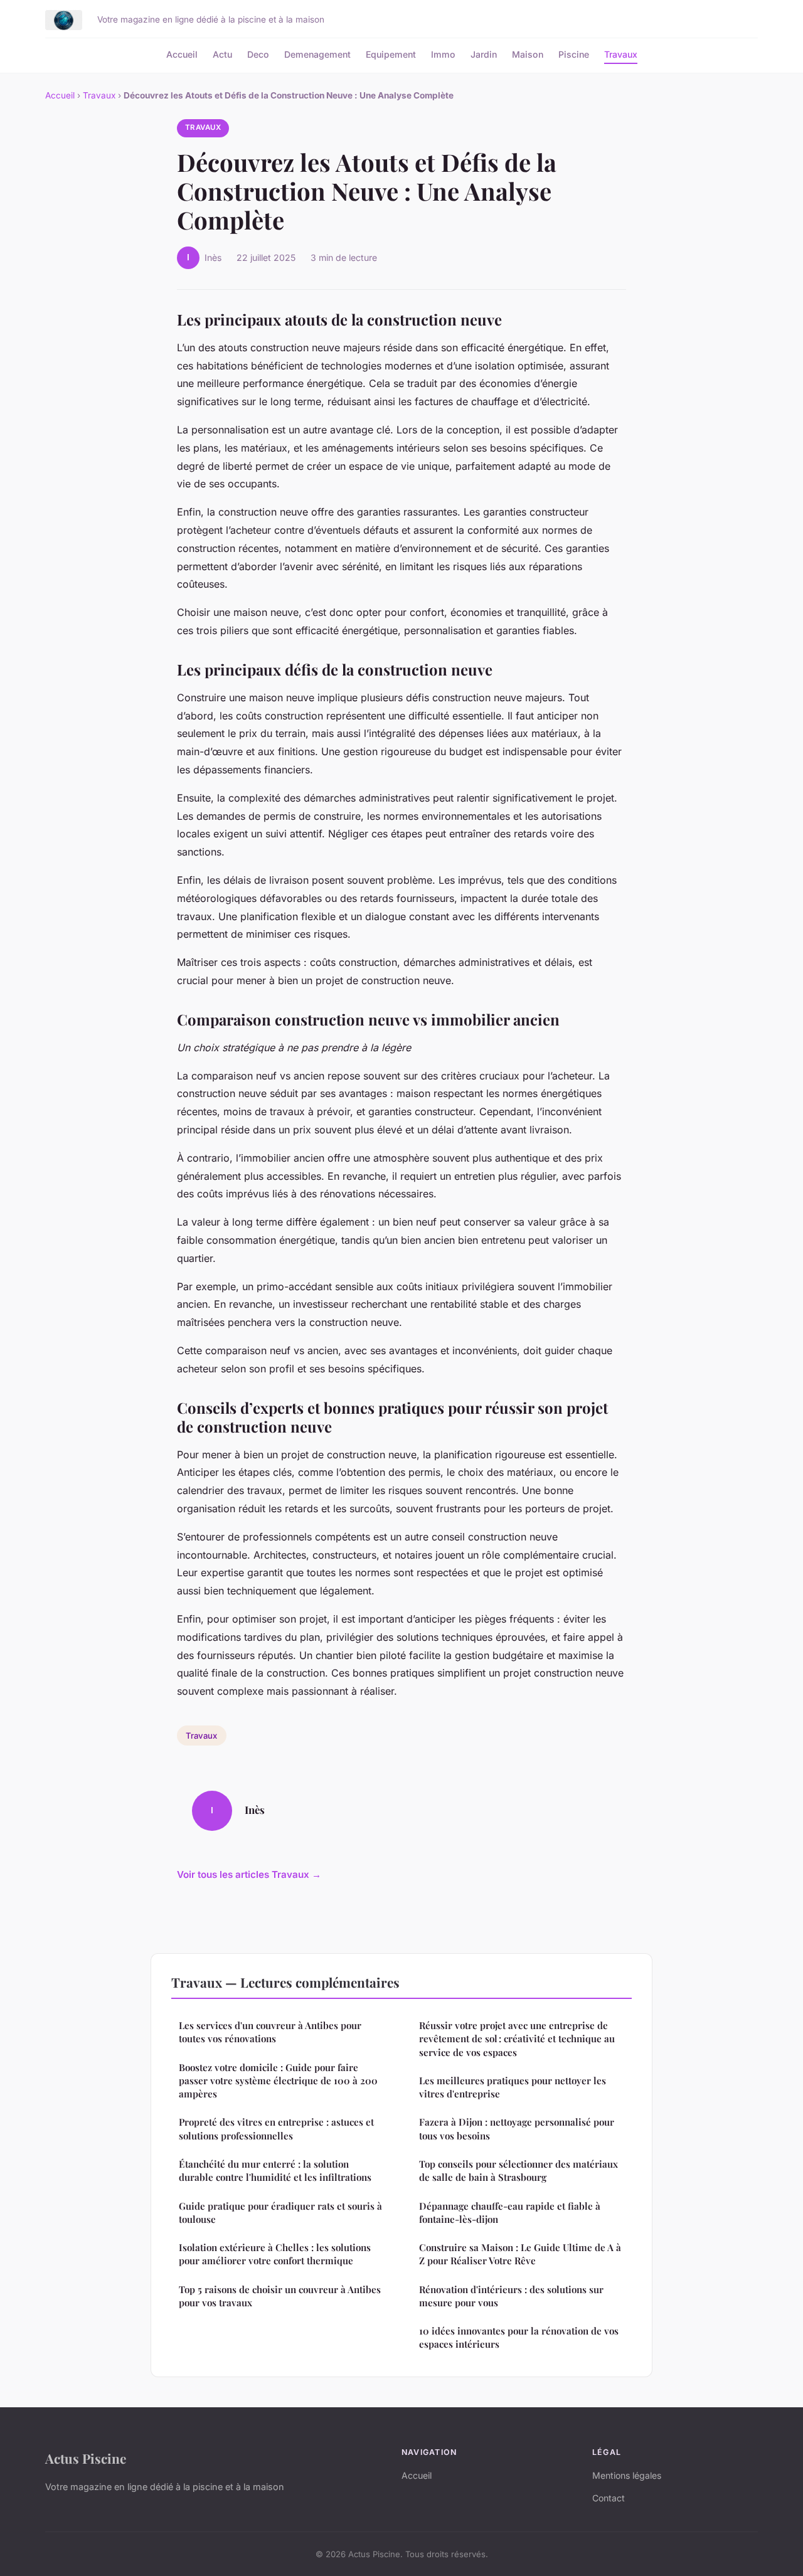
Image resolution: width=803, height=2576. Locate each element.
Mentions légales (627, 2475)
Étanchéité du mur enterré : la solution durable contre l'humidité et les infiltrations (275, 2171)
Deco (258, 54)
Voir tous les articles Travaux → (249, 1874)
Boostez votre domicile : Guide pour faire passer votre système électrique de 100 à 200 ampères (278, 2081)
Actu (222, 54)
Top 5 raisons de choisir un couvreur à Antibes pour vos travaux (280, 2296)
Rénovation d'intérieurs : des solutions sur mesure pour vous (511, 2296)
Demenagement (317, 54)
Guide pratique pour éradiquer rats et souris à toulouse (280, 2213)
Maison (528, 54)
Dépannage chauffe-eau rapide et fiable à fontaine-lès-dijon (510, 2213)
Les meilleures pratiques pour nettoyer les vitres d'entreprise (513, 2087)
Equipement (391, 54)
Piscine (574, 54)
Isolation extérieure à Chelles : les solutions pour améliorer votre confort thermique (275, 2254)
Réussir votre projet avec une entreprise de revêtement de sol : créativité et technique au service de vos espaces (517, 2039)
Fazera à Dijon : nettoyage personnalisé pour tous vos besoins (517, 2128)
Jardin (484, 54)
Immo (443, 54)
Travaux (621, 54)
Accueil (182, 54)
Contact (609, 2498)
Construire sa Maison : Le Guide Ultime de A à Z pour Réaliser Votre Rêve (520, 2254)
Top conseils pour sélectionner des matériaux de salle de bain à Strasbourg (518, 2171)
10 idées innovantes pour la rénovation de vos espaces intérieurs (519, 2337)
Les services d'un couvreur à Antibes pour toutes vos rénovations (270, 2032)
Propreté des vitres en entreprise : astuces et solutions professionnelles (276, 2128)
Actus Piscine (86, 2458)
